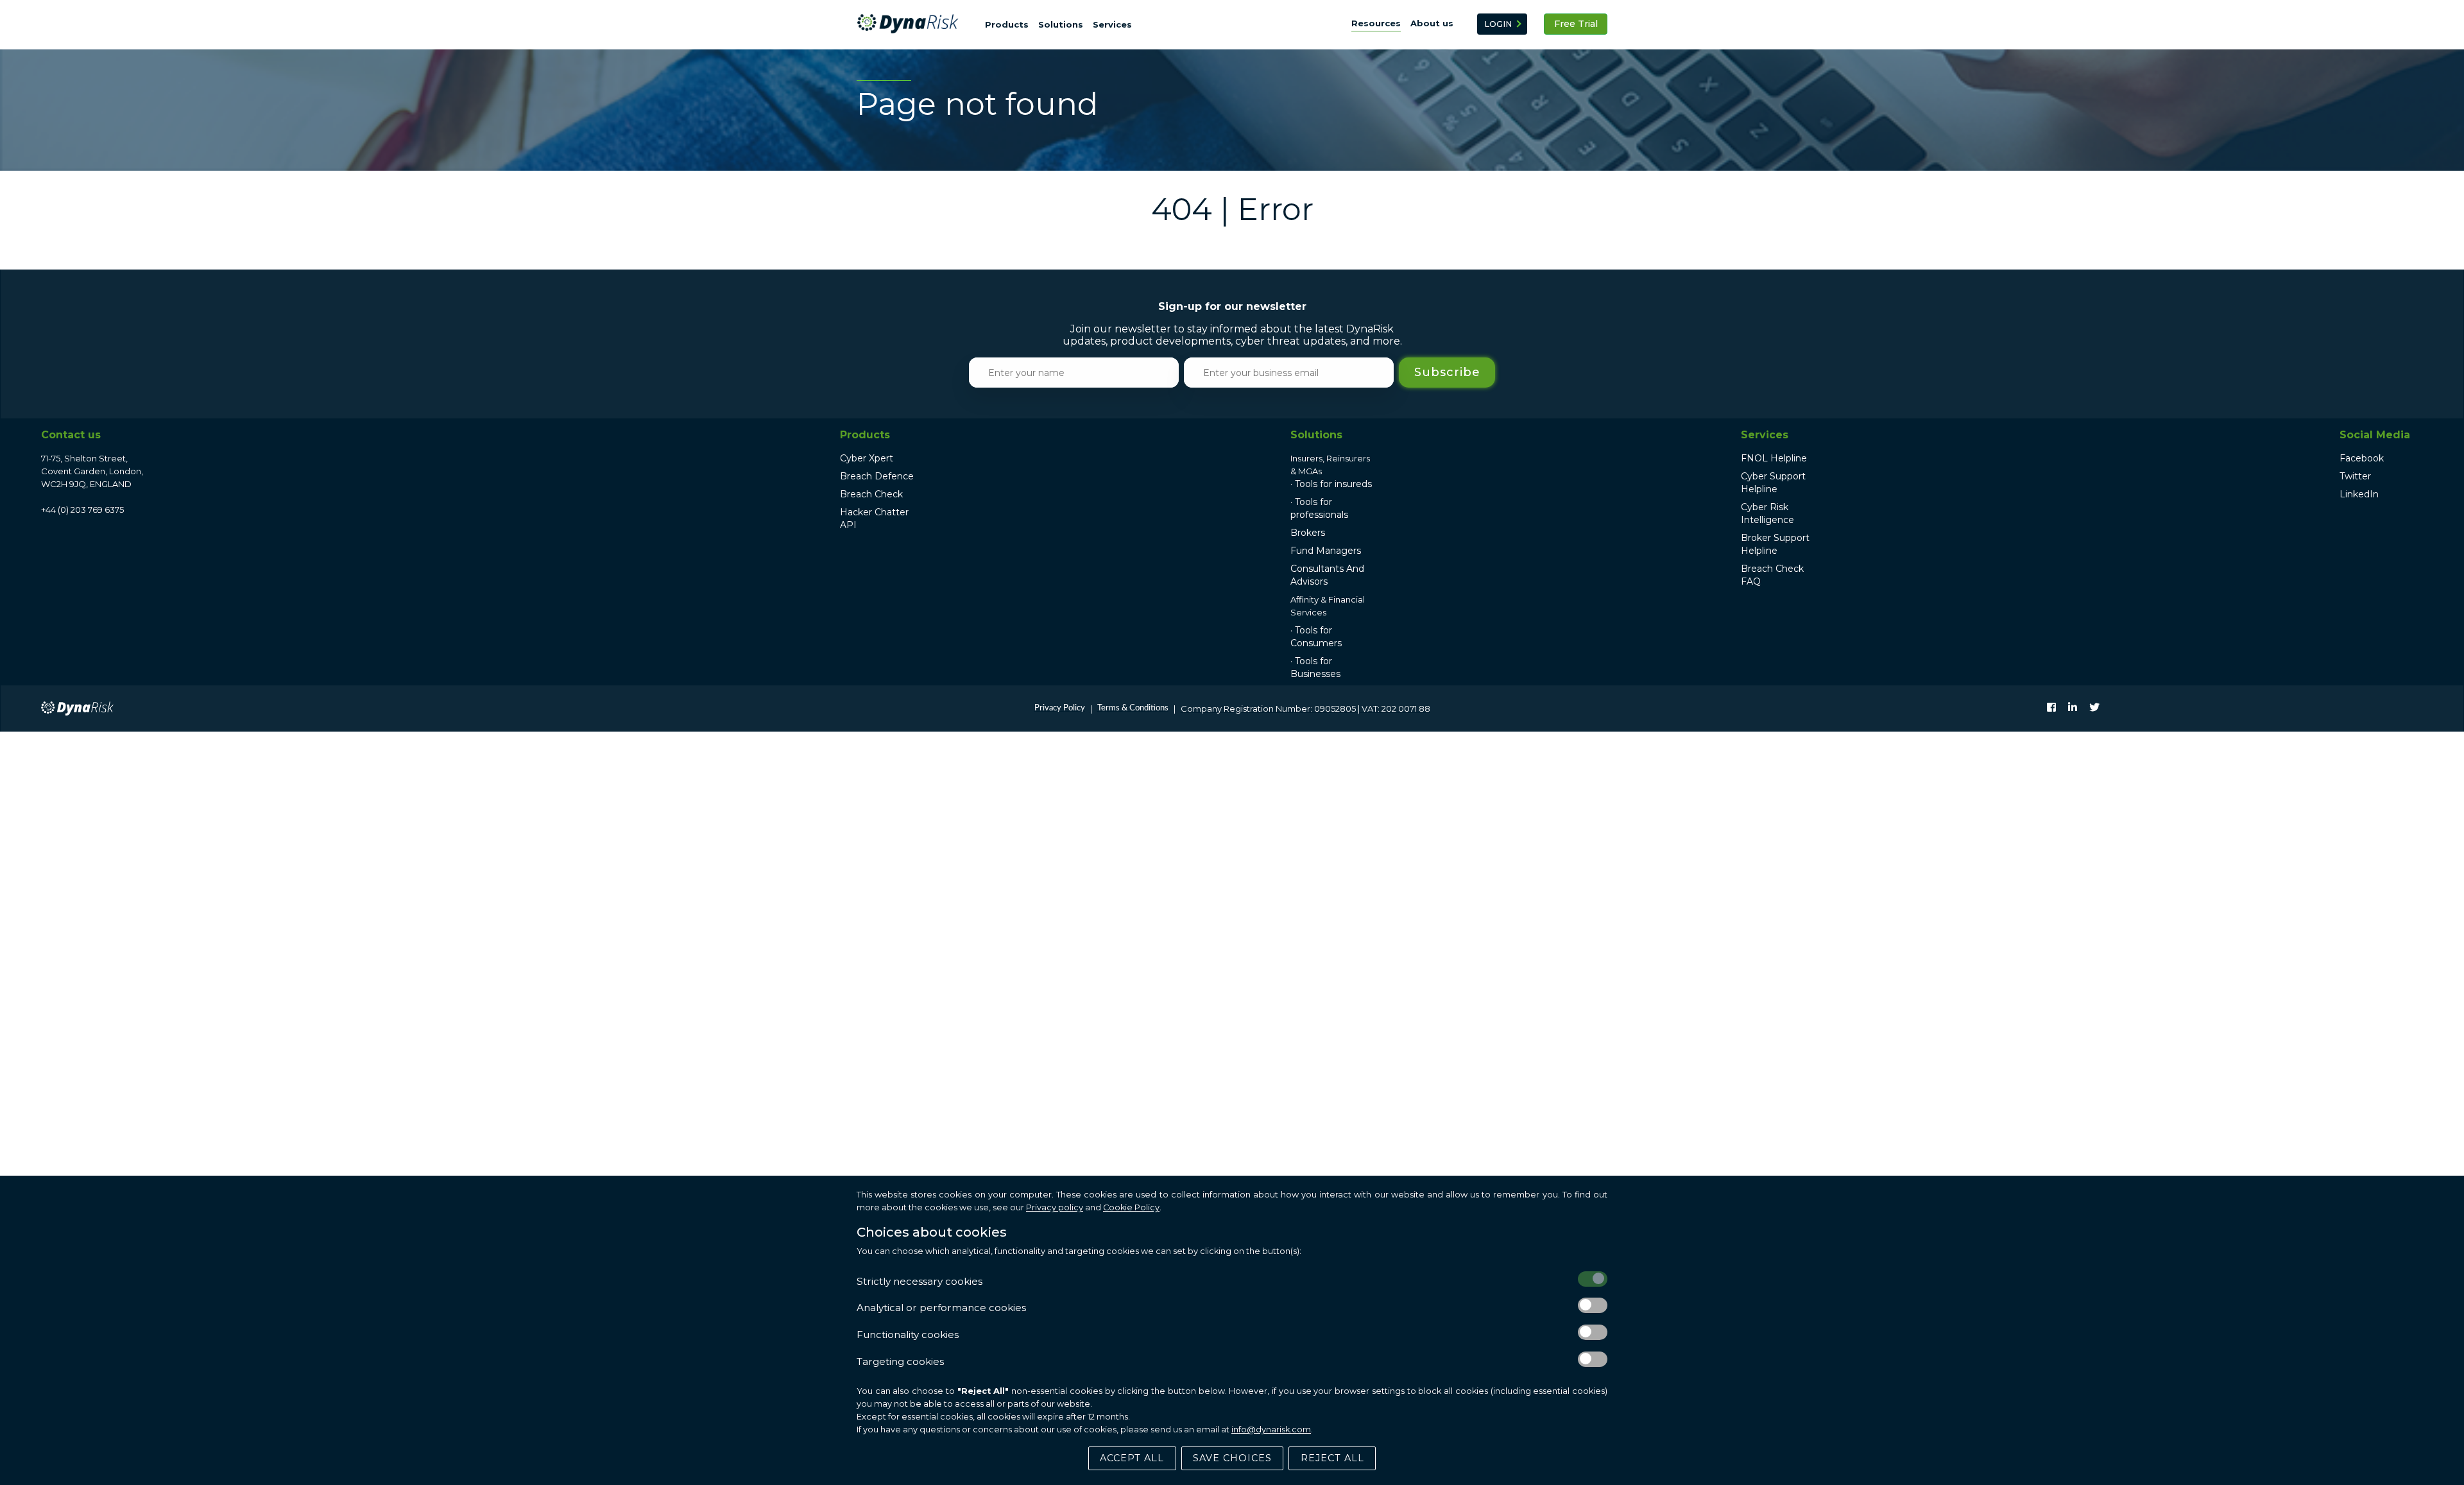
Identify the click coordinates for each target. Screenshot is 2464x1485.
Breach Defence (877, 476)
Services (1112, 24)
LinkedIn (2359, 494)
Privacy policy (1055, 1207)
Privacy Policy (1060, 708)
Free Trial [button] (1576, 24)
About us (1432, 23)
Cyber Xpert (867, 458)
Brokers (1308, 533)
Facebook (2362, 458)
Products (1007, 24)
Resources (1376, 23)
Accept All (1132, 1458)
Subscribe (1447, 372)
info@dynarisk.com (1271, 1429)
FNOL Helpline (1774, 458)
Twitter (2355, 476)
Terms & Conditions (1133, 708)
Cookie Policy (1131, 1207)
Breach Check (871, 494)
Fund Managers (1326, 551)
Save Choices (1232, 1458)
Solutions (1061, 24)
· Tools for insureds (1331, 484)
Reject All (1332, 1458)
